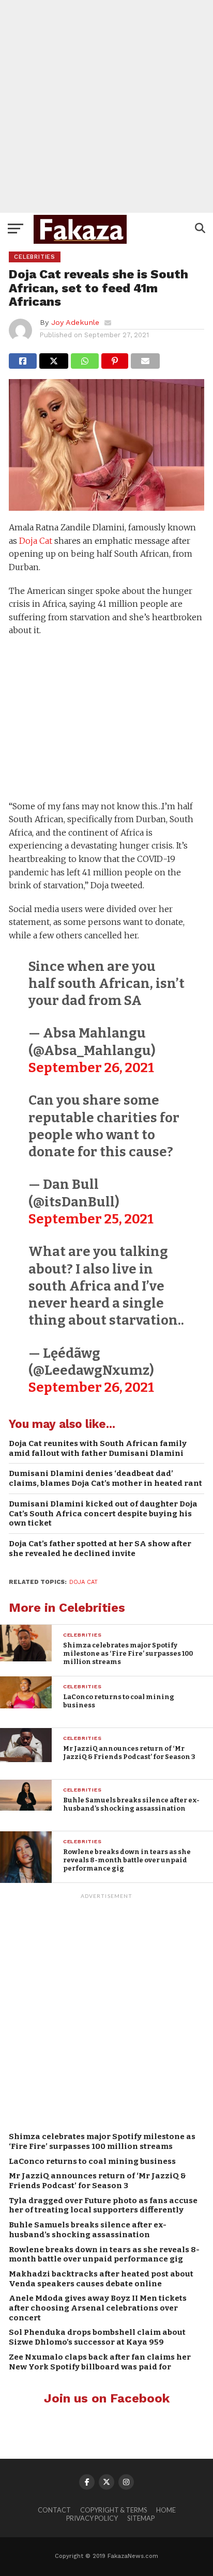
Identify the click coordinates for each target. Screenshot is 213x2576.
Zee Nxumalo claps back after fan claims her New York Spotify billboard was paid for (100, 2362)
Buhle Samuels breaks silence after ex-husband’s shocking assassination (88, 2230)
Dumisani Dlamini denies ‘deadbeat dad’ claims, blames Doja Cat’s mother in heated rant (105, 1478)
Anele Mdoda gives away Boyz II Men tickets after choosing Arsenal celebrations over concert (98, 2308)
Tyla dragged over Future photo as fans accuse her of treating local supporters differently (103, 2205)
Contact (54, 2510)
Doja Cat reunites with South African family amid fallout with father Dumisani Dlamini (98, 1448)
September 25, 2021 (91, 1219)
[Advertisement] (106, 106)
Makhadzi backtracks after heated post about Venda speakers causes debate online (101, 2279)
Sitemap (141, 2518)
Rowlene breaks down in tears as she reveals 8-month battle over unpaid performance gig (104, 2255)
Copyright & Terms (113, 2510)
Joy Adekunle (75, 322)
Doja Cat (36, 541)
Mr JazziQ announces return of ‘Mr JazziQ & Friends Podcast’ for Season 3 (97, 2181)
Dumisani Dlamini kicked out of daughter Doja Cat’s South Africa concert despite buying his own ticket (103, 1513)
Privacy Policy (92, 2518)
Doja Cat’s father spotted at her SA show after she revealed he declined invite (100, 1549)
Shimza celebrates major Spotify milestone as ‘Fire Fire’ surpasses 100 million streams (102, 2141)
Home (166, 2510)
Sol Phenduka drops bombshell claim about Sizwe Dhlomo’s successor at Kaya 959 (97, 2337)
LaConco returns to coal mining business (92, 2161)
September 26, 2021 (91, 1068)
